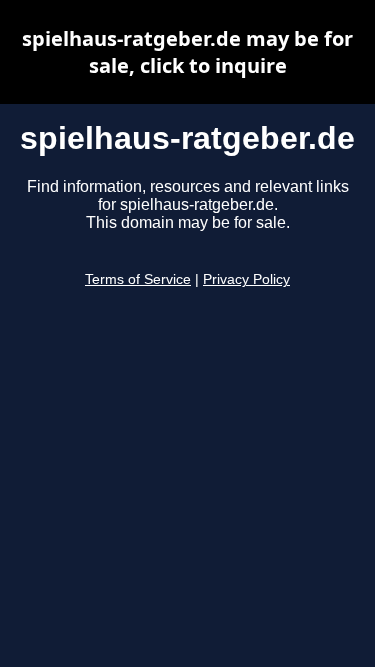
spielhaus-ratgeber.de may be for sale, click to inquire (187, 52)
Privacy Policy (246, 279)
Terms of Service (138, 279)
